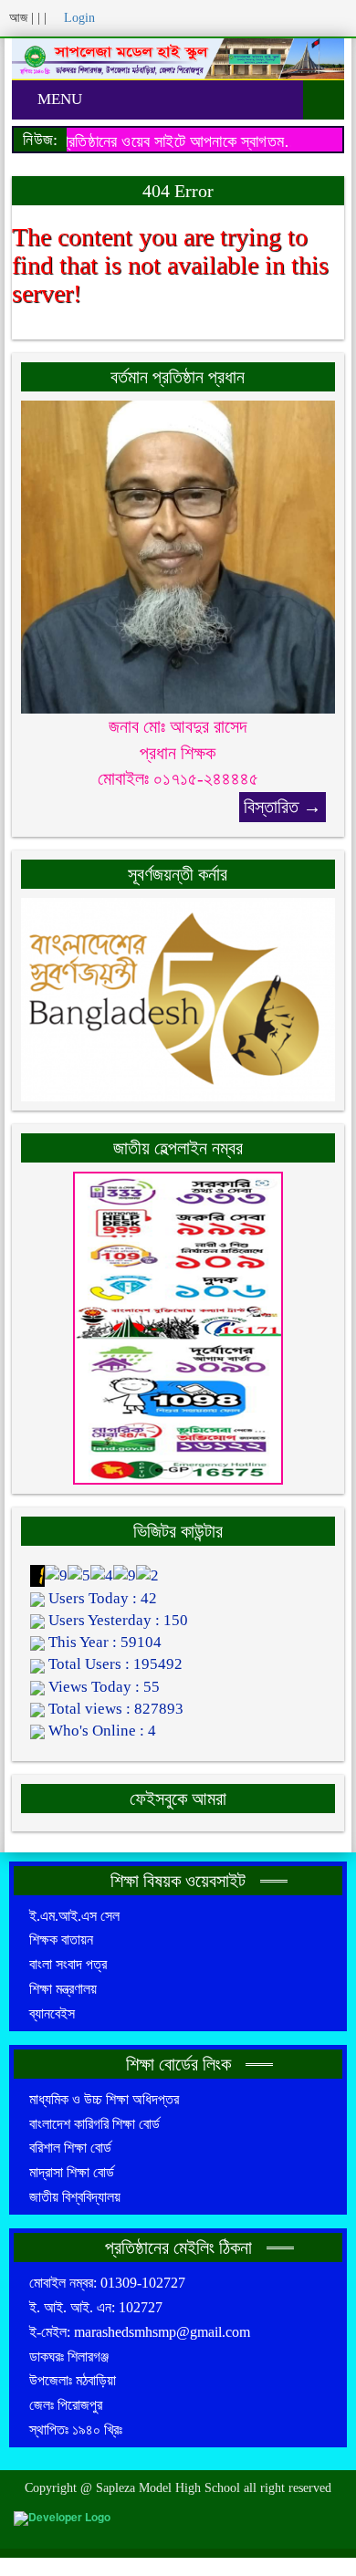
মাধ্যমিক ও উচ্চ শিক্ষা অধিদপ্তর (104, 2099)
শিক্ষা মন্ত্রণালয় (63, 1989)
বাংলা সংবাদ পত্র (68, 1964)
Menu (58, 99)
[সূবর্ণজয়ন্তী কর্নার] (178, 998)
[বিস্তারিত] (178, 555)
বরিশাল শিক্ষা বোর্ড (70, 2148)
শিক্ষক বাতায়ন (61, 1940)
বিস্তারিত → (283, 807)
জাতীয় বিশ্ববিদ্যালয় (75, 2197)
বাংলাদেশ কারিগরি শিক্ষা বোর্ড (94, 2124)
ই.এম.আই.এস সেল (74, 1916)
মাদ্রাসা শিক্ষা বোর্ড (72, 2172)
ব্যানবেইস (52, 2013)
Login (78, 18)
